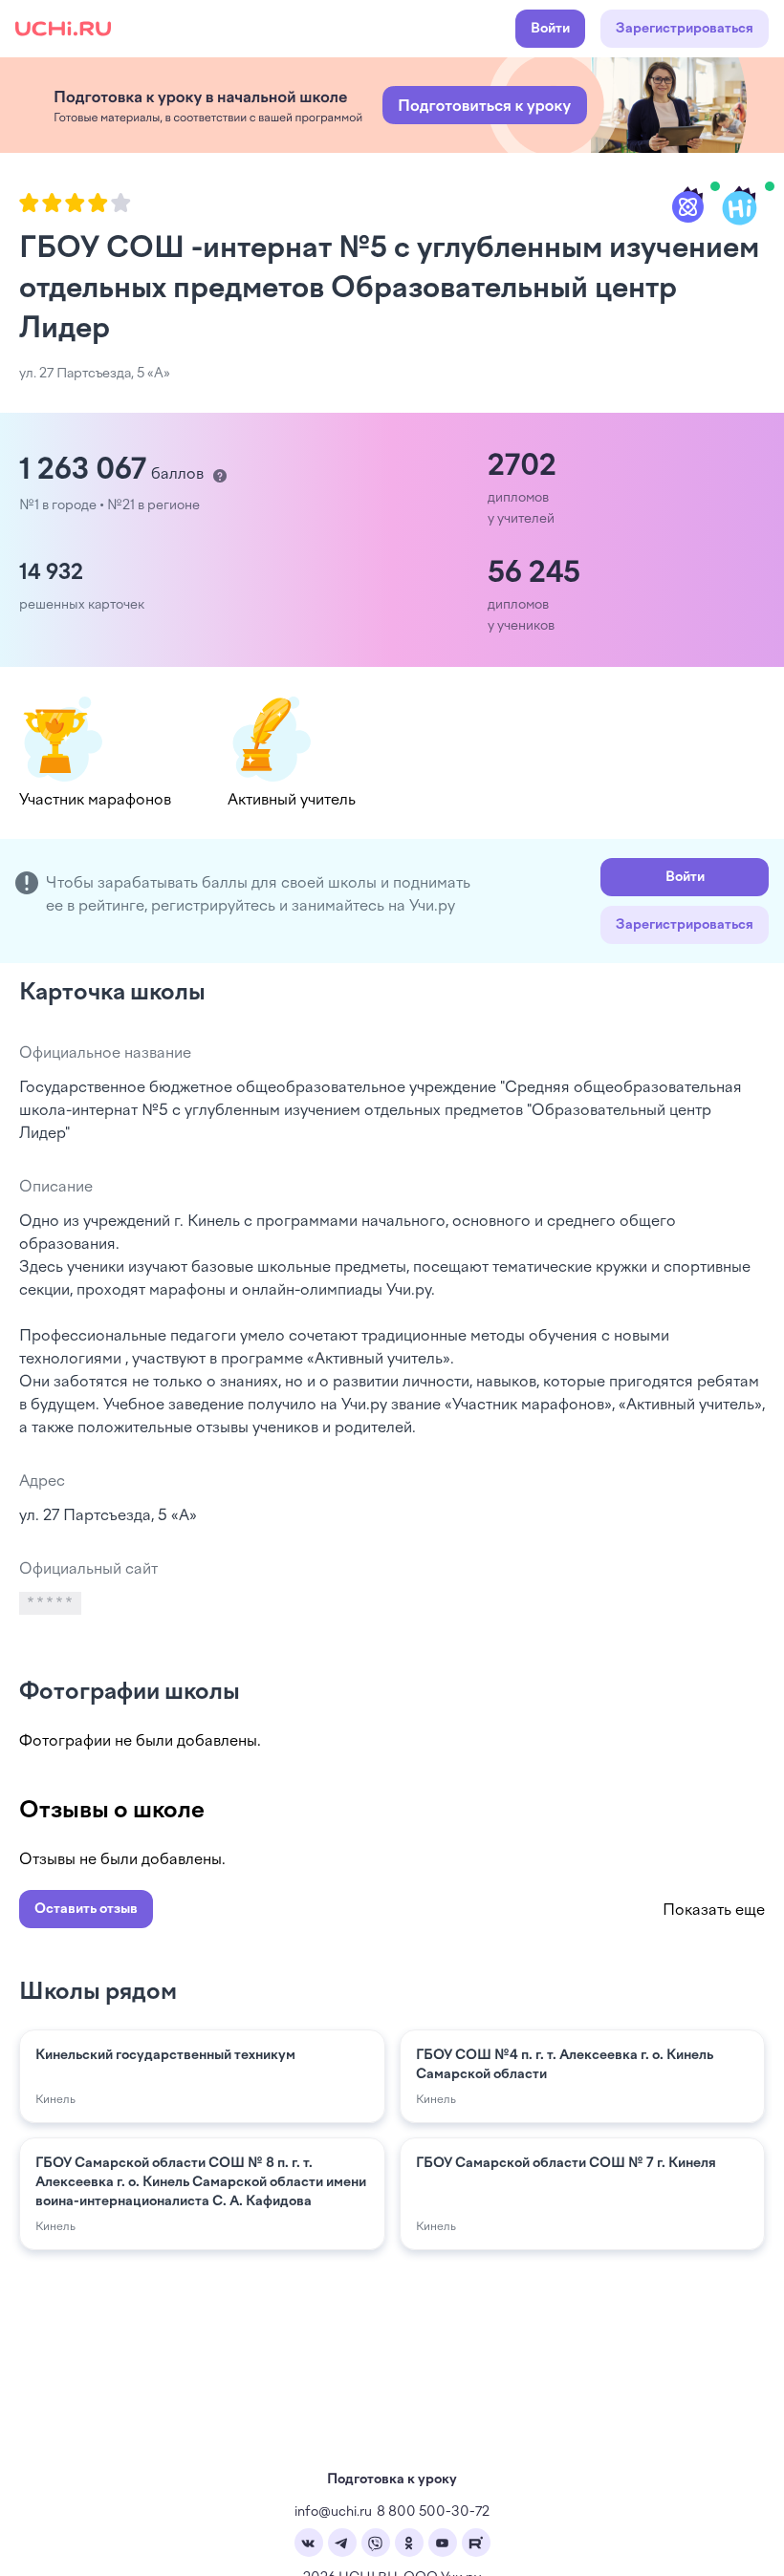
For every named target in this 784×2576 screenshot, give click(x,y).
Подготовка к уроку (392, 2479)
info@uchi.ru (333, 2512)
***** (51, 1603)
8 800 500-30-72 (433, 2512)
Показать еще (714, 1910)
